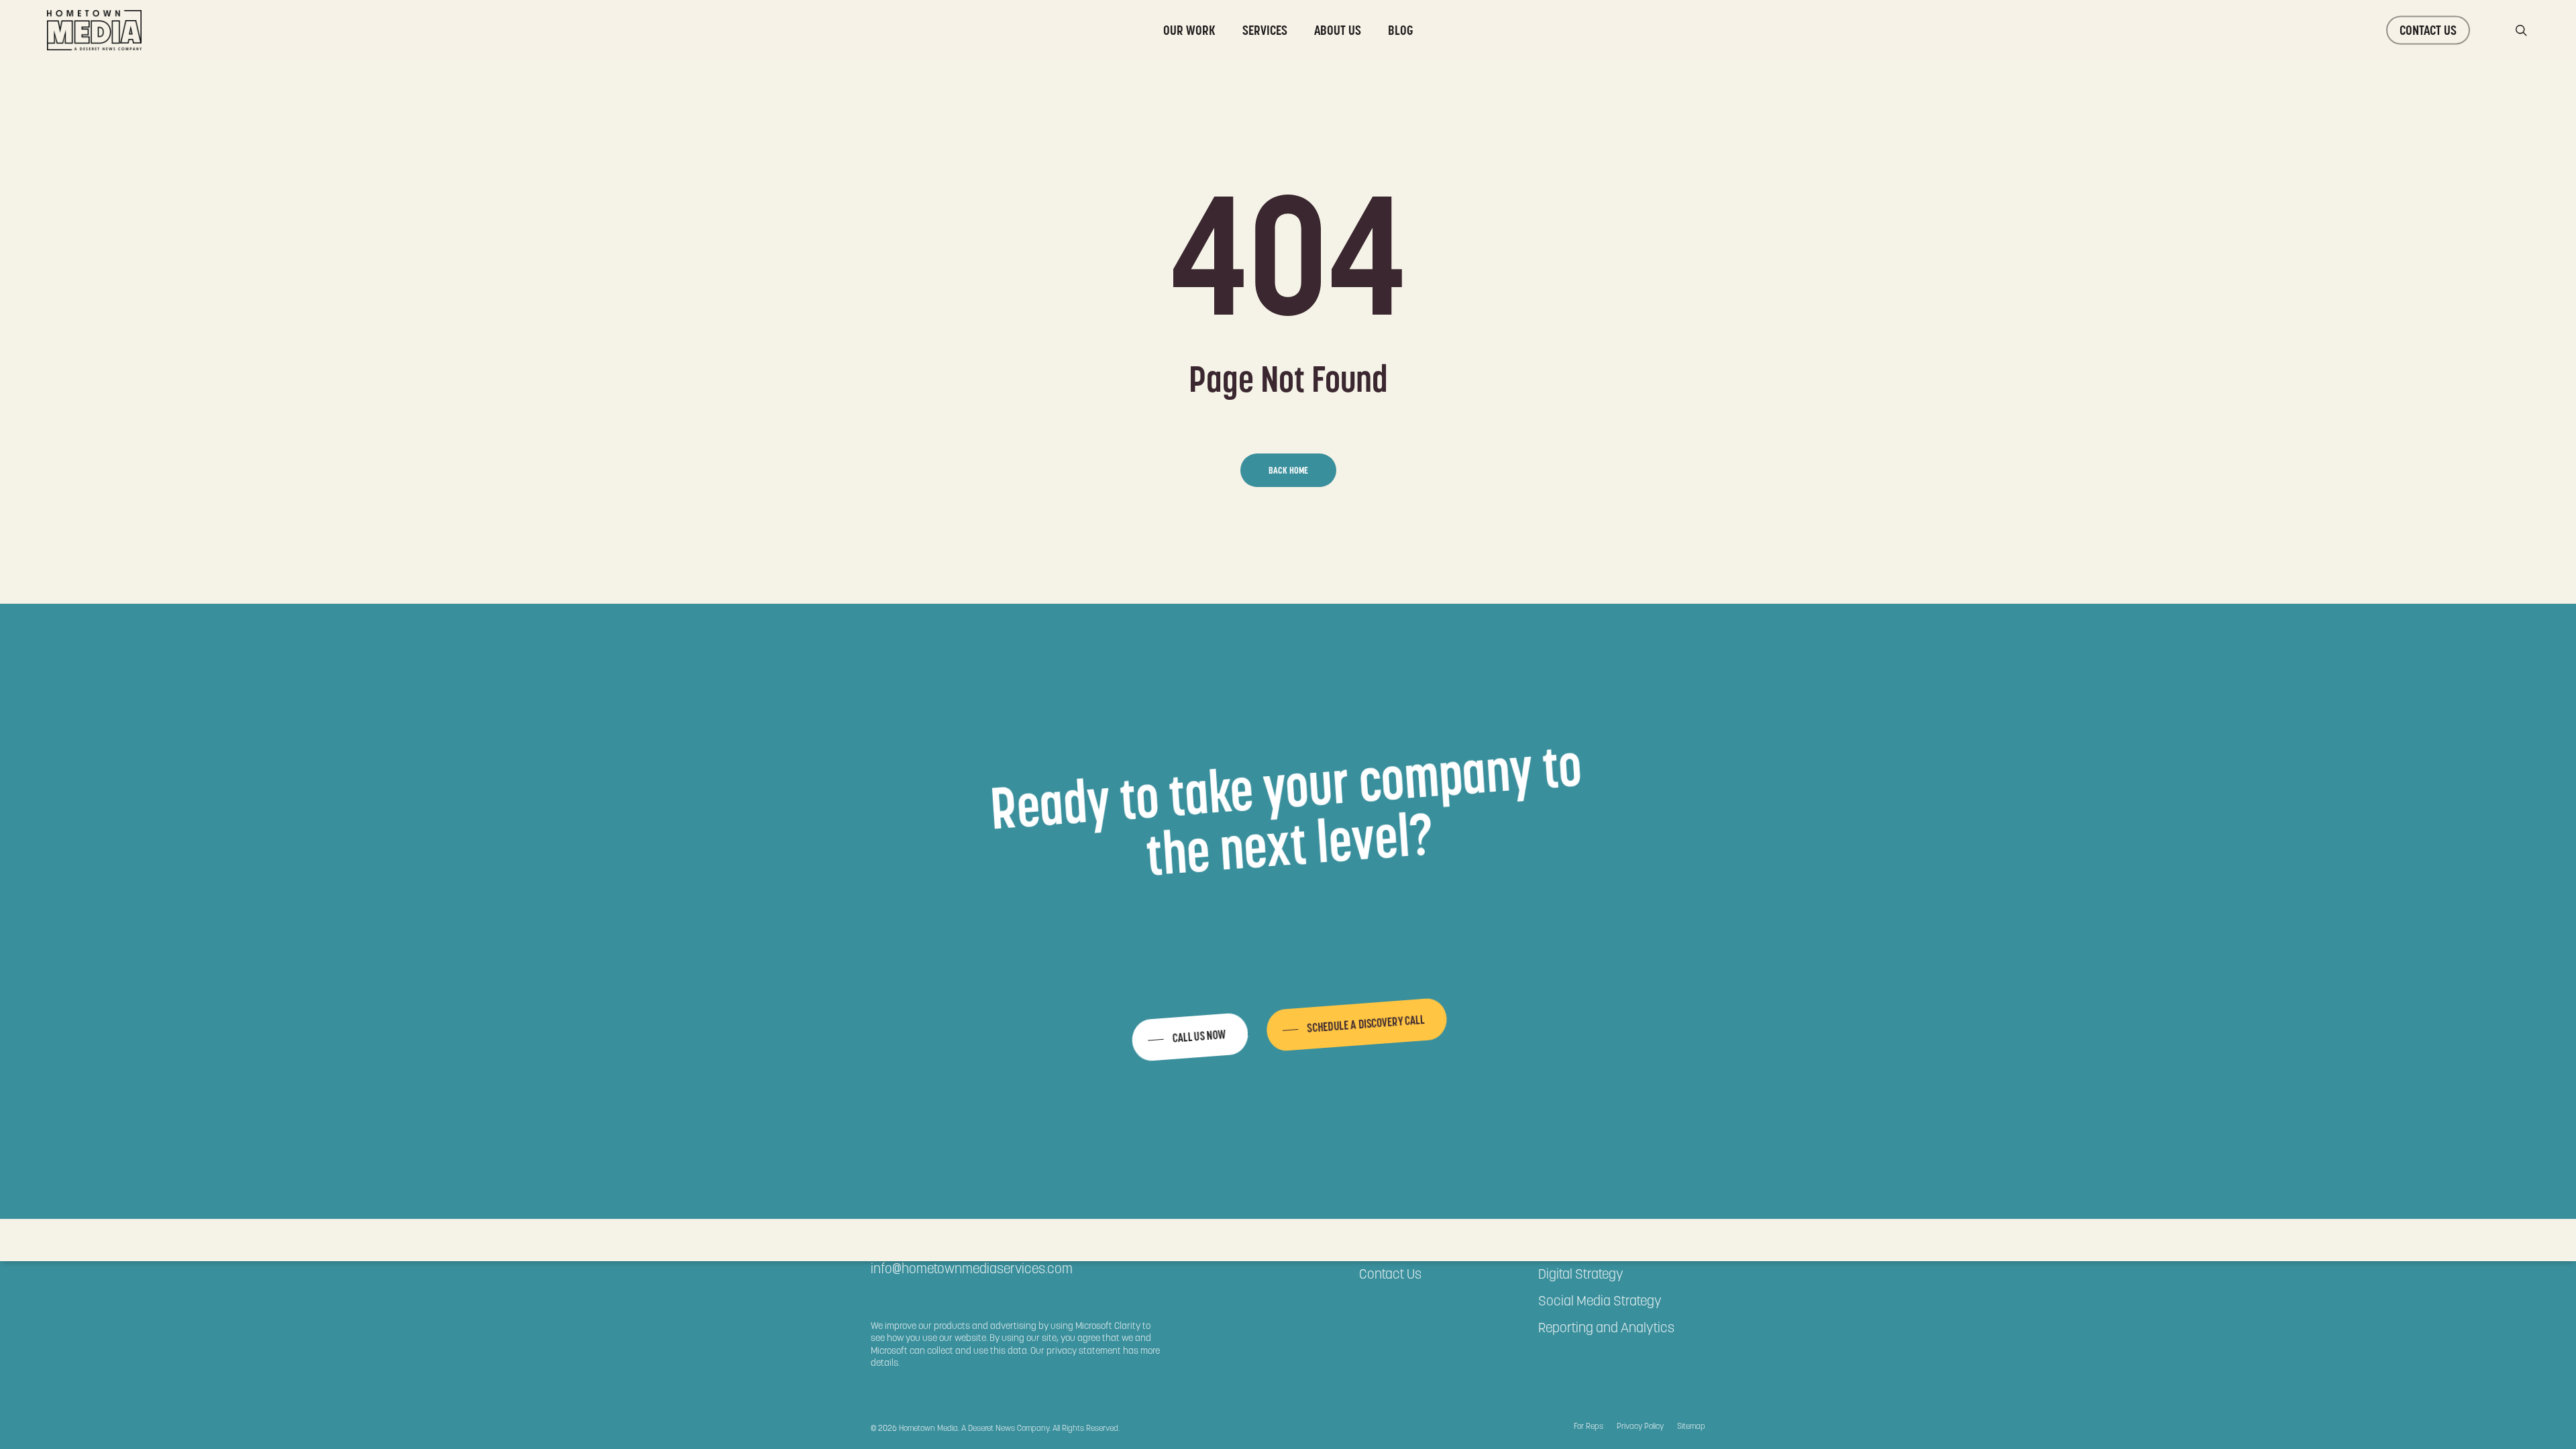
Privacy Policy (1640, 1426)
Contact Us (1390, 1274)
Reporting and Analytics (1606, 1328)
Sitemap (1691, 1426)
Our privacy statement (1076, 1350)
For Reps (1589, 1426)
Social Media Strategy (1600, 1301)
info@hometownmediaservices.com (972, 1269)
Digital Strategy (1581, 1274)
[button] (1189, 1037)
